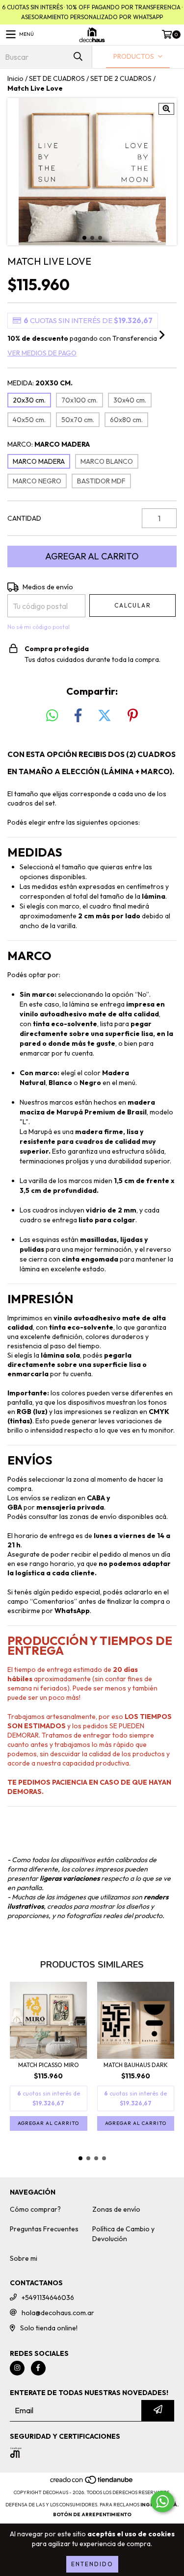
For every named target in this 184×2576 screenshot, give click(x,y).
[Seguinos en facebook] (38, 2368)
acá (161, 1516)
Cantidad (24, 518)
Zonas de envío (116, 2209)
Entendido (92, 2564)
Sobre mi (24, 2258)
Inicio (15, 78)
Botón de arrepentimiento (92, 2514)
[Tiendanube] (92, 2483)
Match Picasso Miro (49, 2065)
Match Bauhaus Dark (136, 2065)
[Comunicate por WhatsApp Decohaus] (162, 2501)
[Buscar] (78, 57)
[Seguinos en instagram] (17, 2368)
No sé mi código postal (39, 627)
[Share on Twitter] (105, 716)
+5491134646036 (48, 2298)
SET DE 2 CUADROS (121, 78)
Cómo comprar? (35, 2209)
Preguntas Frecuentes (44, 2229)
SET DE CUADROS (57, 78)
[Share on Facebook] (78, 716)
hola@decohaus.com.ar (58, 2313)
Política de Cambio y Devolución (123, 2234)
